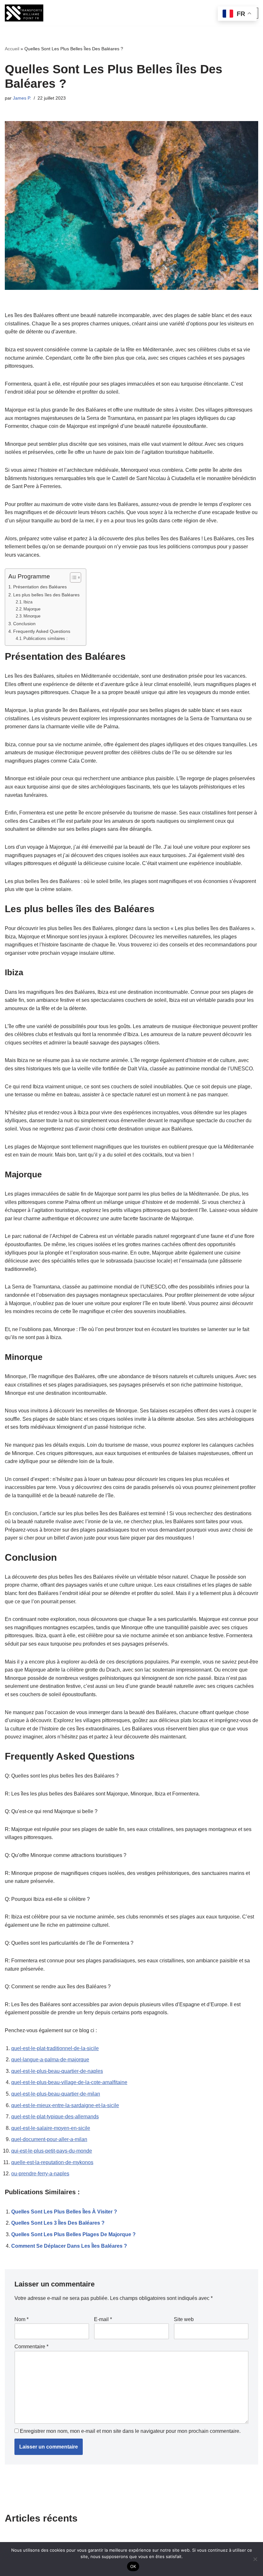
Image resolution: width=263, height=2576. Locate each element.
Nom (21, 2319)
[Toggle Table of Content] (72, 577)
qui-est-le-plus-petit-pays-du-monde (52, 2151)
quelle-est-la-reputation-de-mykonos (52, 2162)
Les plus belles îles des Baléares (46, 595)
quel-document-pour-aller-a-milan (49, 2139)
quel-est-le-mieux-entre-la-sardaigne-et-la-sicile (65, 2105)
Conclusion (24, 624)
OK (133, 2566)
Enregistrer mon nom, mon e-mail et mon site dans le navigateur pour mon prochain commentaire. (130, 2431)
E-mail (103, 2319)
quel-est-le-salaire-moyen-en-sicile (51, 2128)
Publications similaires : (46, 638)
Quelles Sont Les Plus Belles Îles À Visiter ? (64, 2212)
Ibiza (28, 602)
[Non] (255, 2559)
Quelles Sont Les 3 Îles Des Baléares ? (58, 2223)
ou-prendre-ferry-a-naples (40, 2174)
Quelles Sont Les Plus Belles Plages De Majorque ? (73, 2234)
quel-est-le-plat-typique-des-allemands (55, 2117)
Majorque (32, 609)
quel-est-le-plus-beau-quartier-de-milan (56, 2094)
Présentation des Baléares (40, 587)
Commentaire (31, 2347)
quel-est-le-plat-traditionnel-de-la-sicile (55, 2048)
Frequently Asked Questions (42, 631)
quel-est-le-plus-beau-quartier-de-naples (57, 2071)
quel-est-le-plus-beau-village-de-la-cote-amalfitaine (69, 2082)
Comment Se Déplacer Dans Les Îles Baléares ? (69, 2246)
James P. (22, 98)
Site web (184, 2319)
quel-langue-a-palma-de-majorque (50, 2060)
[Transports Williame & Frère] (24, 13)
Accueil (12, 49)
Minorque (32, 616)
